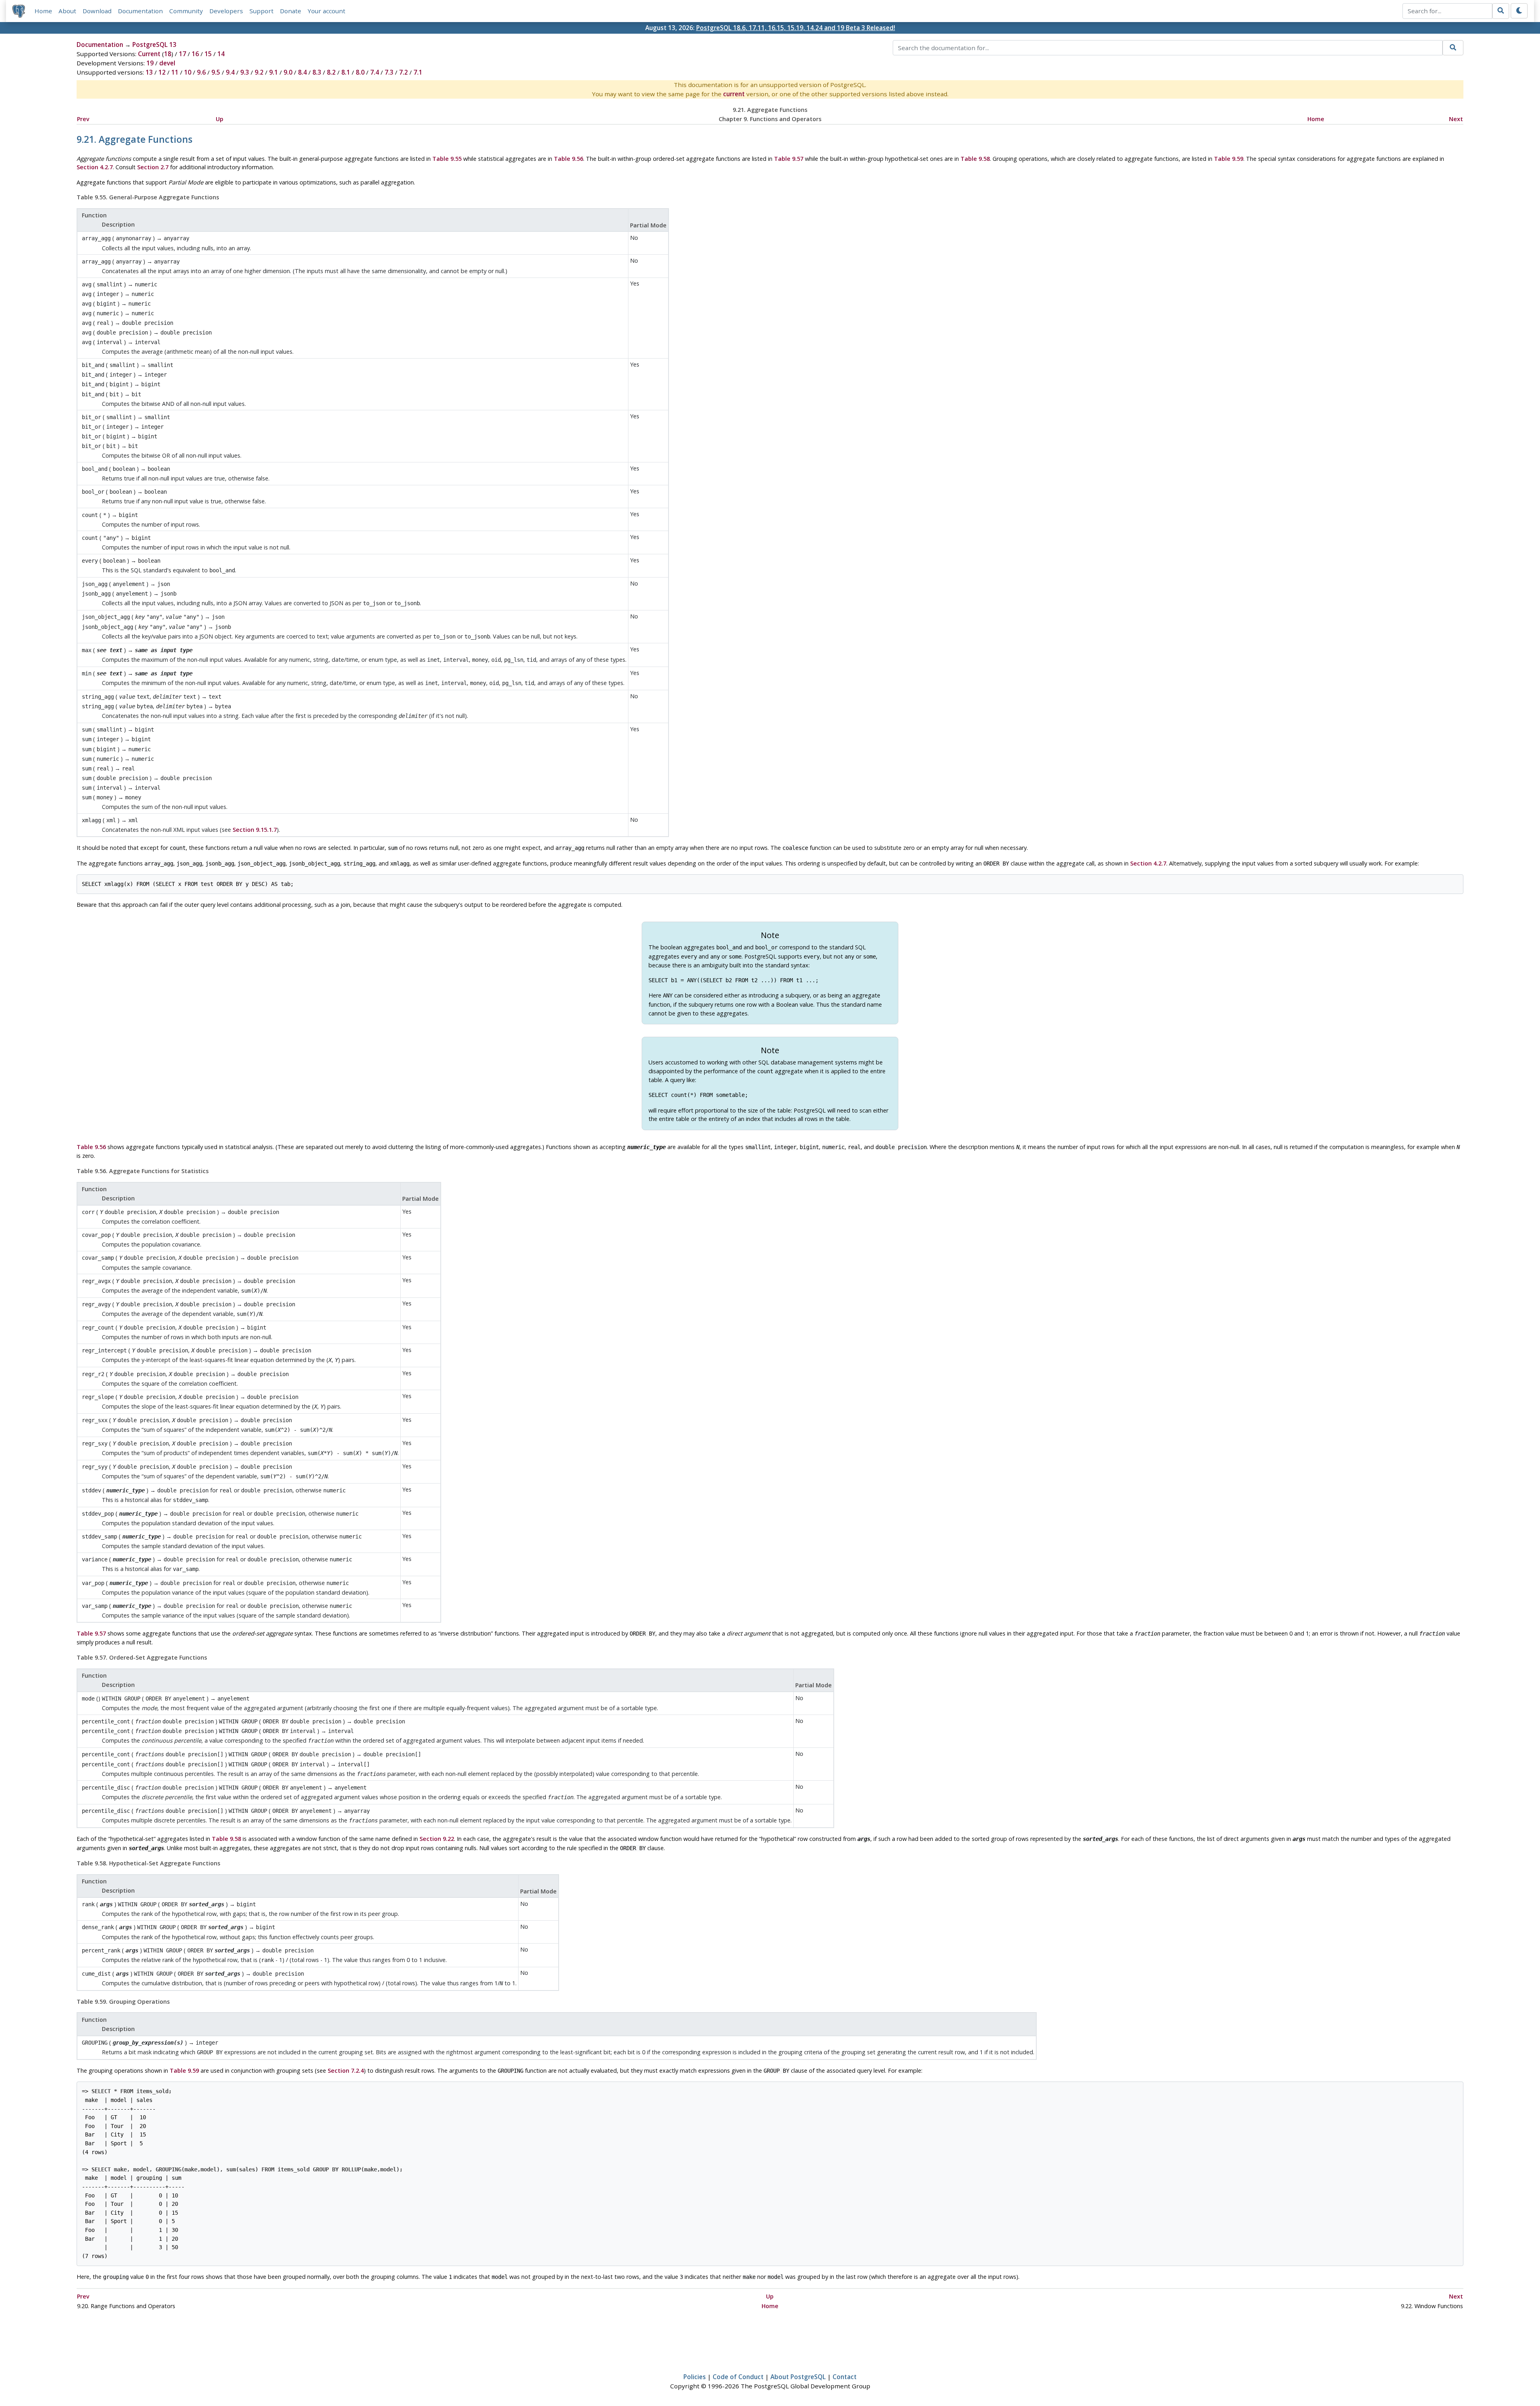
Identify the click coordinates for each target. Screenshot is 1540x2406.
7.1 (418, 72)
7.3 (389, 72)
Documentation (140, 11)
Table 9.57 (789, 159)
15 (208, 54)
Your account (326, 11)
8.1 (346, 72)
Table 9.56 (568, 159)
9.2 (259, 72)
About (67, 11)
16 (195, 54)
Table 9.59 (1229, 159)
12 (162, 72)
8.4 (302, 72)
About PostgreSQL (798, 2377)
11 (175, 72)
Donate (291, 11)
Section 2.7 (153, 167)
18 (168, 54)
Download (97, 11)
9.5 (216, 72)
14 (221, 54)
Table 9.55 (447, 159)
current (734, 94)
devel (167, 63)
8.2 (331, 72)
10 (188, 72)
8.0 (360, 72)
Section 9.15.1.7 (255, 830)
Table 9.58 (975, 159)
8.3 (317, 72)
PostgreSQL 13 (154, 45)
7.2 (403, 72)
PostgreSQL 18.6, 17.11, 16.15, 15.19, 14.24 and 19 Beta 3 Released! (796, 28)
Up (220, 119)
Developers (226, 11)
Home (43, 11)
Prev (83, 119)
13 (149, 72)
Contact (845, 2377)
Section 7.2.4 (346, 2071)
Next (1456, 119)
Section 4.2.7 (95, 167)
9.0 (288, 72)
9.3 (245, 72)
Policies (695, 2377)
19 (150, 63)
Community (186, 11)
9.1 (274, 72)
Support (261, 11)
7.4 (375, 72)
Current (149, 54)
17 (182, 54)
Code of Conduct (738, 2377)
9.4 (230, 72)
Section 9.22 (437, 1839)
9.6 (201, 72)
